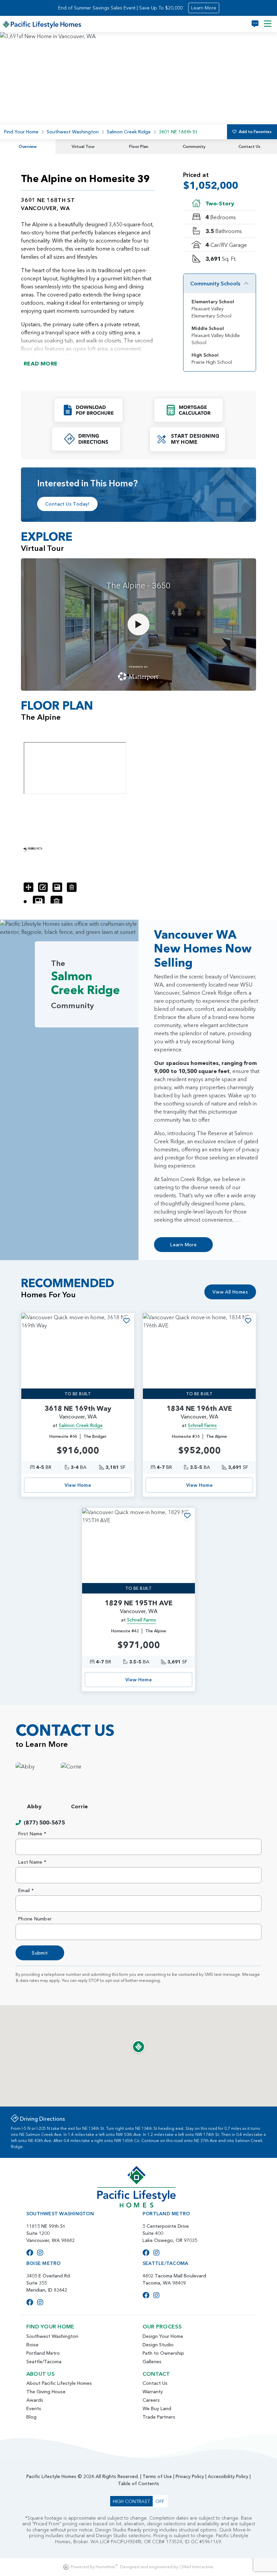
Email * (26, 1890)
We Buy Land (157, 2408)
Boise (32, 2345)
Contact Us (249, 146)
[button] (89, 410)
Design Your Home (163, 2336)
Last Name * (32, 1862)
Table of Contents (138, 2483)
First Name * (32, 1834)
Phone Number (35, 1919)
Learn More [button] (204, 8)
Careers (151, 2400)
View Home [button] (78, 1485)
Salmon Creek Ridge (129, 132)
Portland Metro (43, 2353)
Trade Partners (159, 2417)
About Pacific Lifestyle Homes (59, 2383)
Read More (41, 363)
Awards (35, 2400)
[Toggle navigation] (268, 24)
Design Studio (158, 2345)
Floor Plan (139, 146)
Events (34, 2408)
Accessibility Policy (228, 2476)
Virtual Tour (83, 146)
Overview (28, 146)
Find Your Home (21, 132)
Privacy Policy (190, 2476)
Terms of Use (157, 2476)
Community (194, 146)
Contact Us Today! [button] (67, 504)
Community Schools (215, 283)
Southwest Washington (73, 132)
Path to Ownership (163, 2353)
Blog (31, 2417)
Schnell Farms (202, 1425)
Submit (40, 1953)
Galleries (152, 2362)
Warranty (153, 2392)
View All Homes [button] (230, 1292)
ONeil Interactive (196, 2567)
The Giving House (46, 2392)
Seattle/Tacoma (44, 2362)
